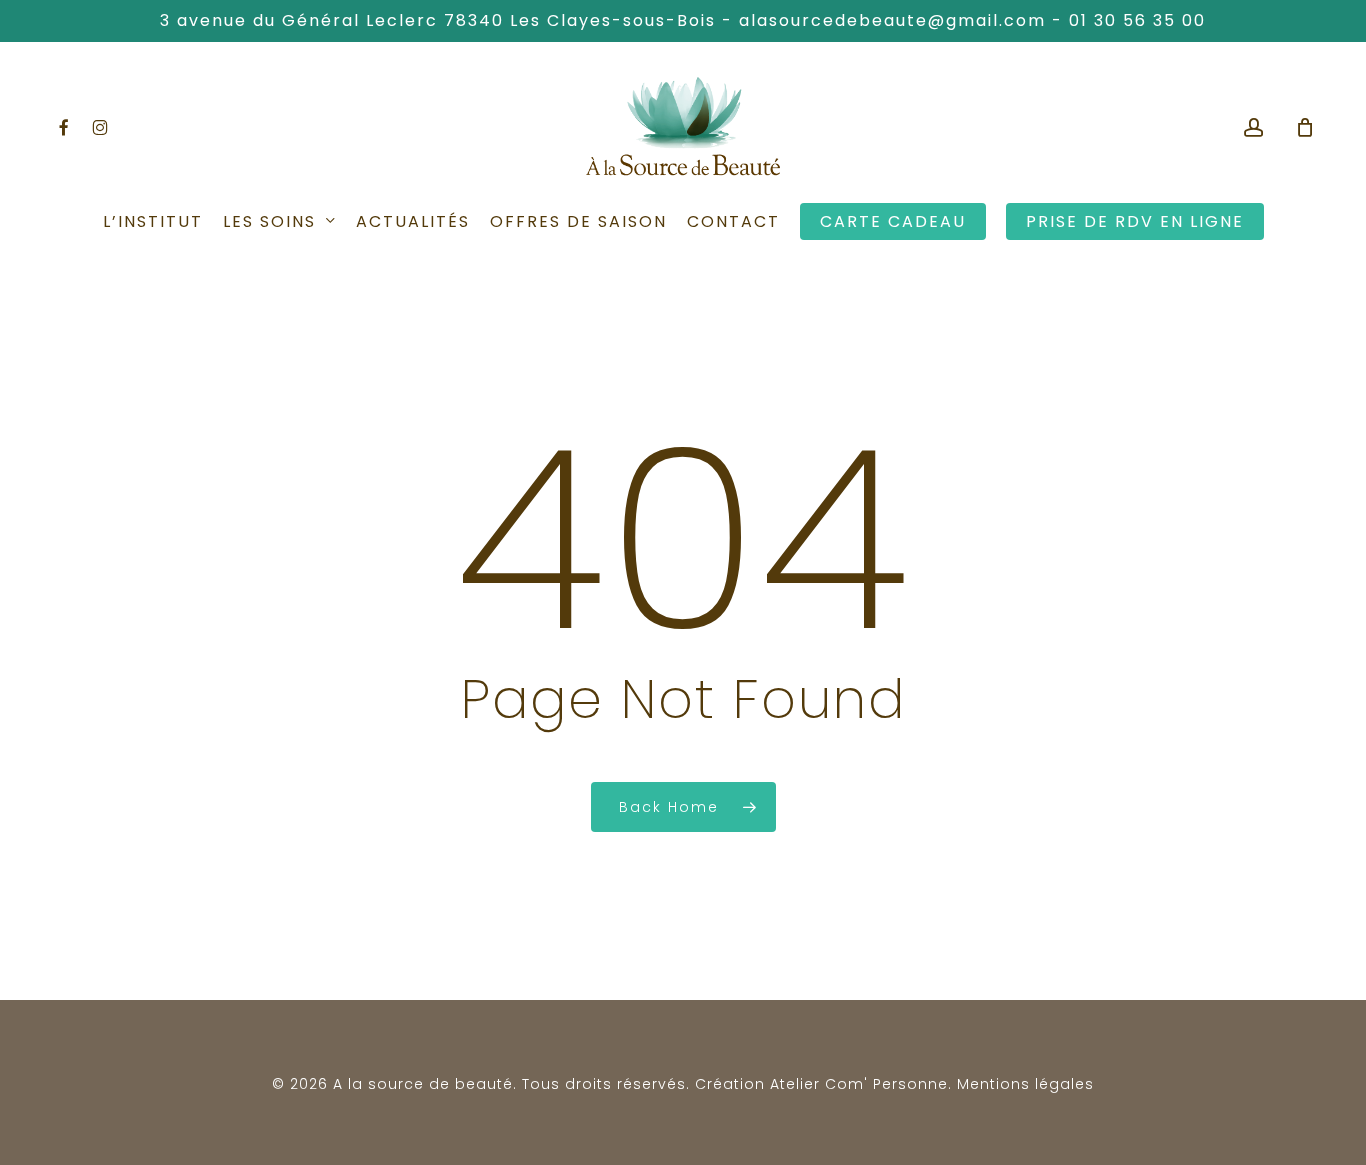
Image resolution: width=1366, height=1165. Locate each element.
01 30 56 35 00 (1137, 20)
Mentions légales (1025, 1084)
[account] (1254, 127)
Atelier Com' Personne (859, 1084)
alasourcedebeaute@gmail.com (892, 20)
